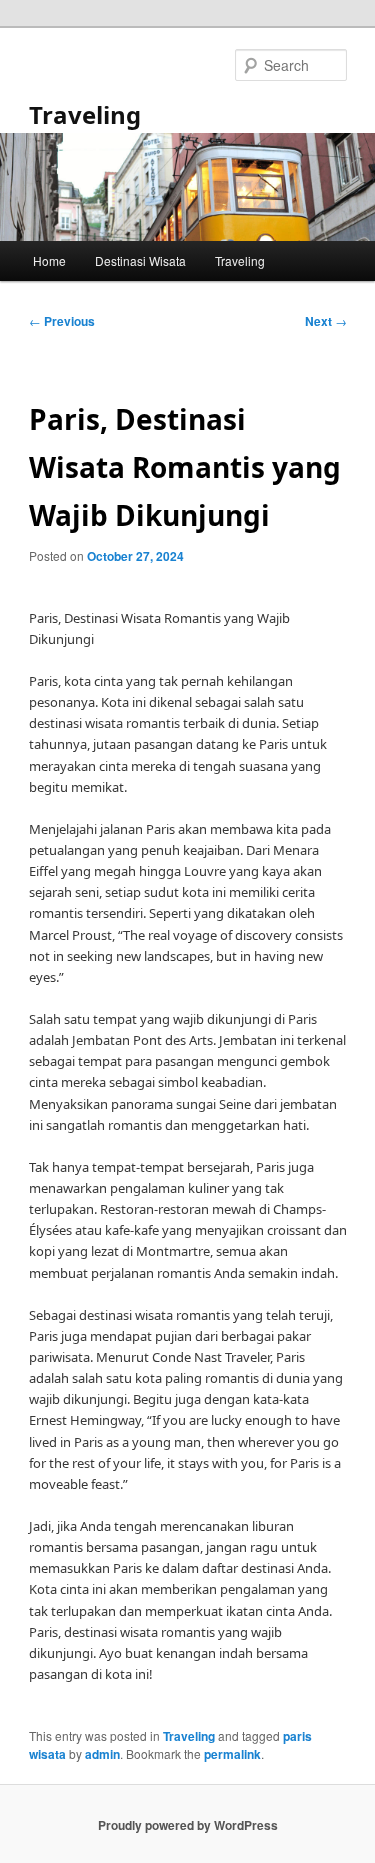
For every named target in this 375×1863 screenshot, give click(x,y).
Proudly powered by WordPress (188, 1825)
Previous (62, 321)
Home (49, 260)
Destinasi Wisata (140, 260)
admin (102, 1754)
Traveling (85, 114)
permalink (232, 1754)
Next (326, 321)
